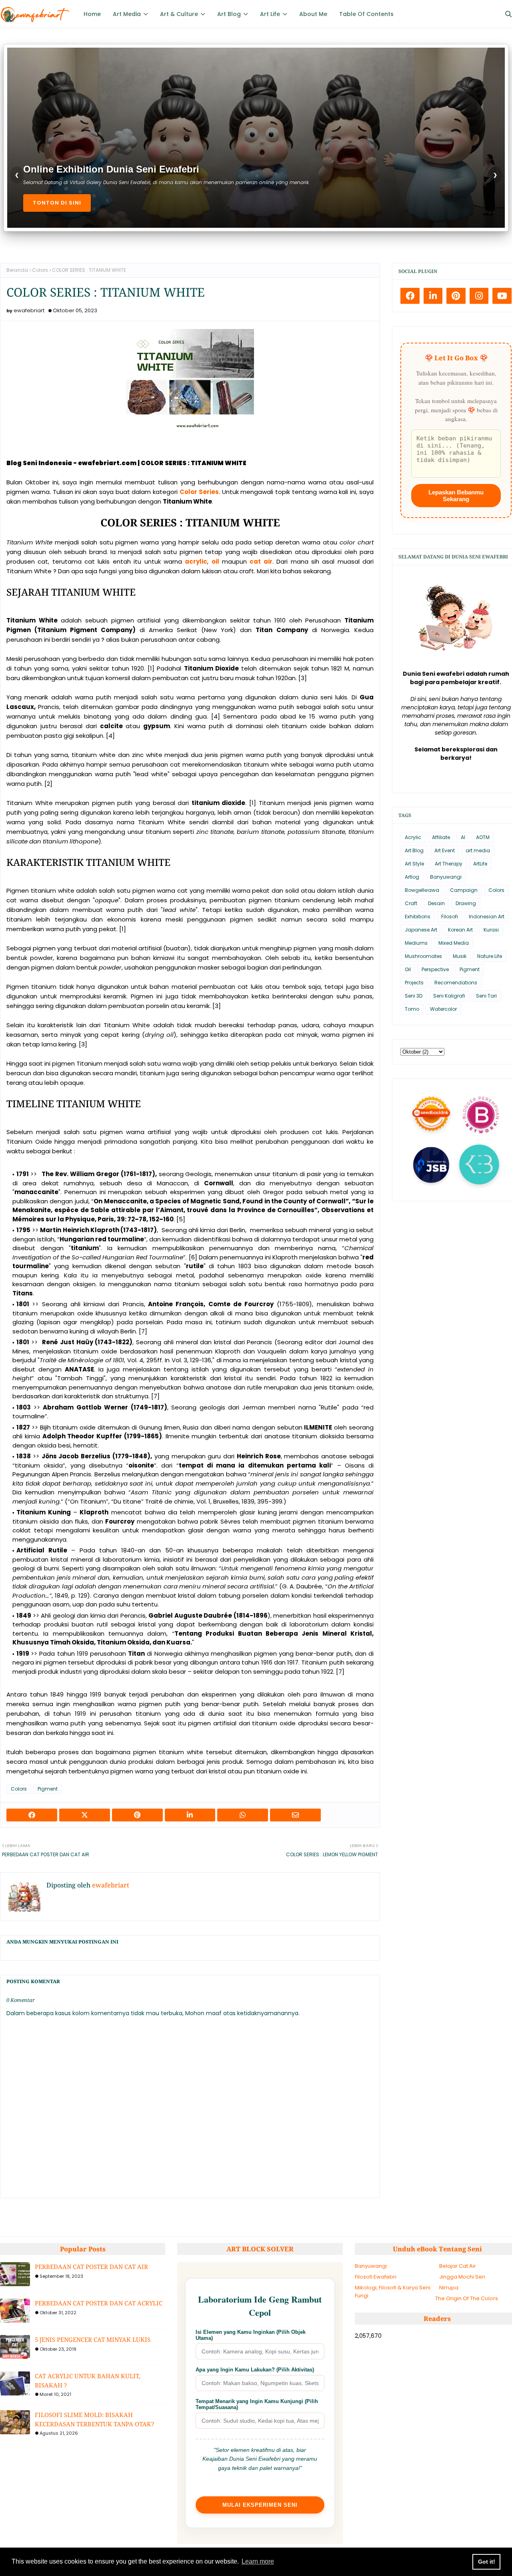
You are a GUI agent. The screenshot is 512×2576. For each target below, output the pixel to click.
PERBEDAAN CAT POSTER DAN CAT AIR (91, 2267)
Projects (414, 983)
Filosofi (450, 917)
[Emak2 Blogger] (479, 1163)
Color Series (199, 492)
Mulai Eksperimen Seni (260, 2505)
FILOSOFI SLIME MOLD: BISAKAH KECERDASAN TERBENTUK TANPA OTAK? (94, 2419)
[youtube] (502, 296)
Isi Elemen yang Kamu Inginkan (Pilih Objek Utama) (251, 2335)
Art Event (445, 850)
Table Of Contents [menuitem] (366, 14)
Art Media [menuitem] (127, 14)
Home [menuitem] (92, 14)
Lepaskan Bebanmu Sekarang (456, 496)
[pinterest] (456, 296)
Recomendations (456, 983)
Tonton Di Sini (57, 203)
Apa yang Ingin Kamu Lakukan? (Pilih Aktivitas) (255, 2370)
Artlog (412, 877)
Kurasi (491, 930)
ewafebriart (29, 310)
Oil (408, 969)
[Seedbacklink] (431, 1114)
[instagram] (479, 296)
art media (478, 850)
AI (463, 837)
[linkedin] (433, 296)
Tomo (412, 1009)
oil (215, 561)
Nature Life (490, 956)
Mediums (416, 943)
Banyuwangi (446, 877)
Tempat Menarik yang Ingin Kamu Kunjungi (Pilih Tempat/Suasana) (257, 2404)
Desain (436, 903)
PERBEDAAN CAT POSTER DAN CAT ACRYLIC (99, 2303)
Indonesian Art (487, 917)
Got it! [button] (487, 2562)
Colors (40, 270)
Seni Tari (486, 996)
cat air (261, 561)
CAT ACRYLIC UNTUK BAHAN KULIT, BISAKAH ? (88, 2380)
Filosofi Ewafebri (376, 2277)
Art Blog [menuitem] (229, 14)
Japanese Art (421, 930)
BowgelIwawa (422, 890)
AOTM (483, 837)
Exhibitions (418, 917)
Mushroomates (423, 956)
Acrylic (413, 837)
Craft (411, 903)
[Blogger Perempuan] (481, 1113)
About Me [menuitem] (313, 14)
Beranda (17, 270)
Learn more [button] (258, 2561)
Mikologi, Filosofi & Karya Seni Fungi (393, 2292)
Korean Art (460, 930)
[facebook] (410, 296)
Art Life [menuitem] (270, 14)
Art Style (414, 864)
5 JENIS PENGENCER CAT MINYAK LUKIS (93, 2339)
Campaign (464, 890)
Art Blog (414, 850)
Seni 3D (414, 996)
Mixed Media (454, 943)
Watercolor (443, 1009)
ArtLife (480, 864)
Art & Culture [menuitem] (179, 14)
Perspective (435, 969)
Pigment (48, 1789)
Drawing (466, 903)
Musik (460, 956)
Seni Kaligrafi (449, 996)
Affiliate (441, 837)
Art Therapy (449, 864)
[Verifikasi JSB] (431, 1163)
